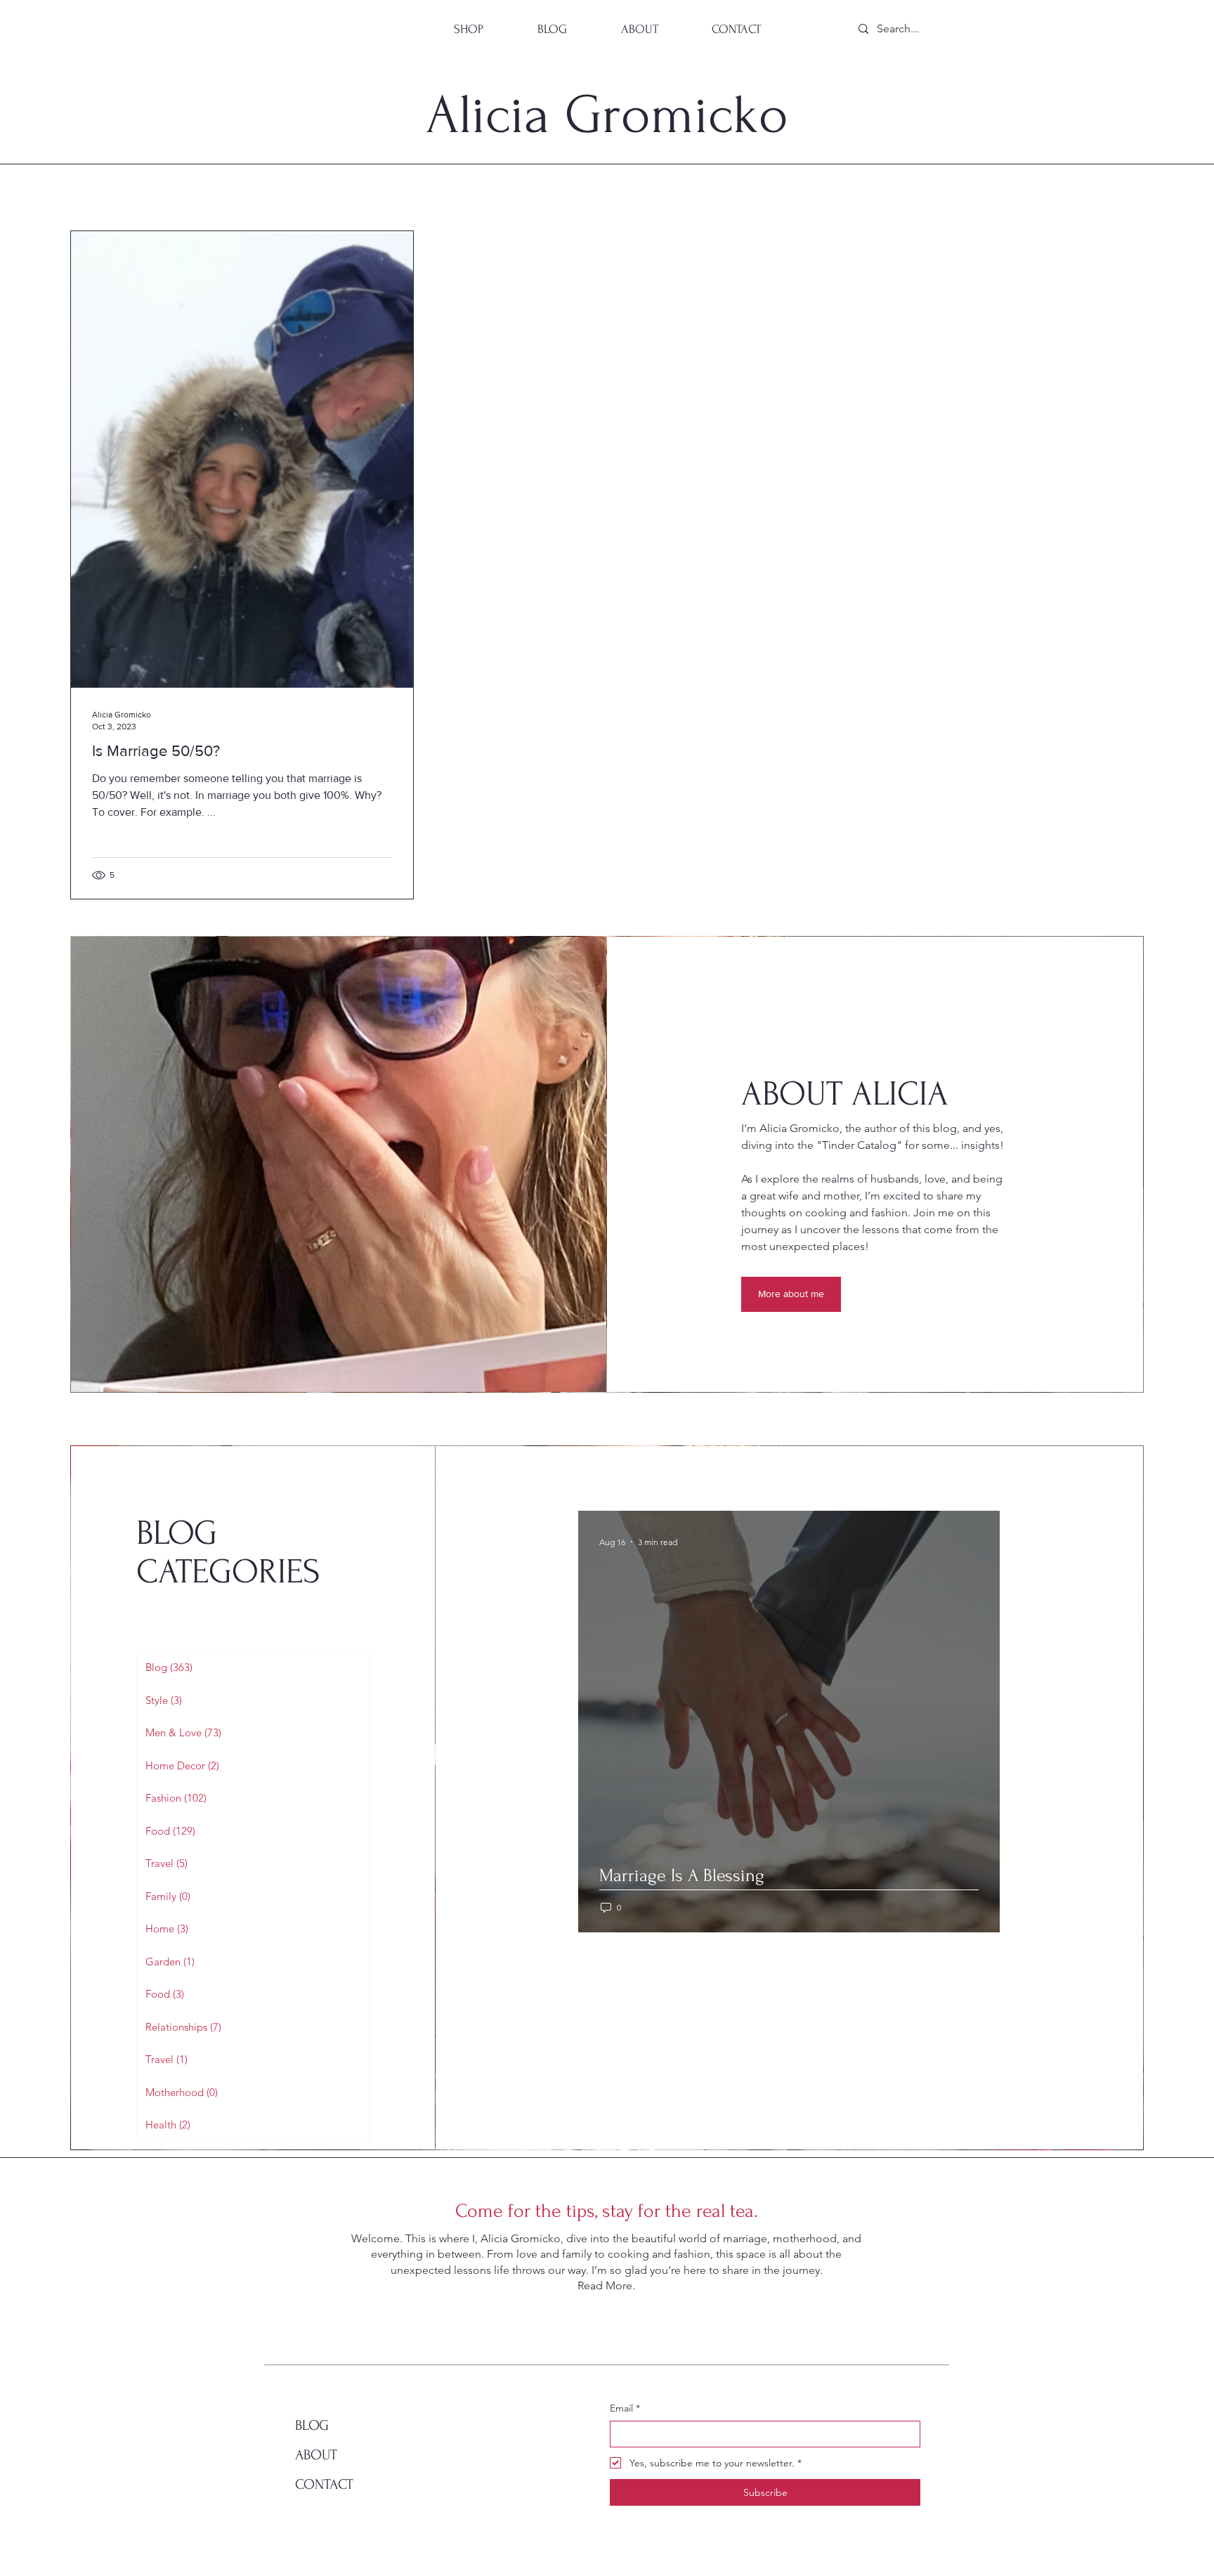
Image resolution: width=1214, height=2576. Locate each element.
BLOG (312, 2425)
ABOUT (316, 2455)
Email (625, 2408)
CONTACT (324, 2484)
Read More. (606, 2285)
